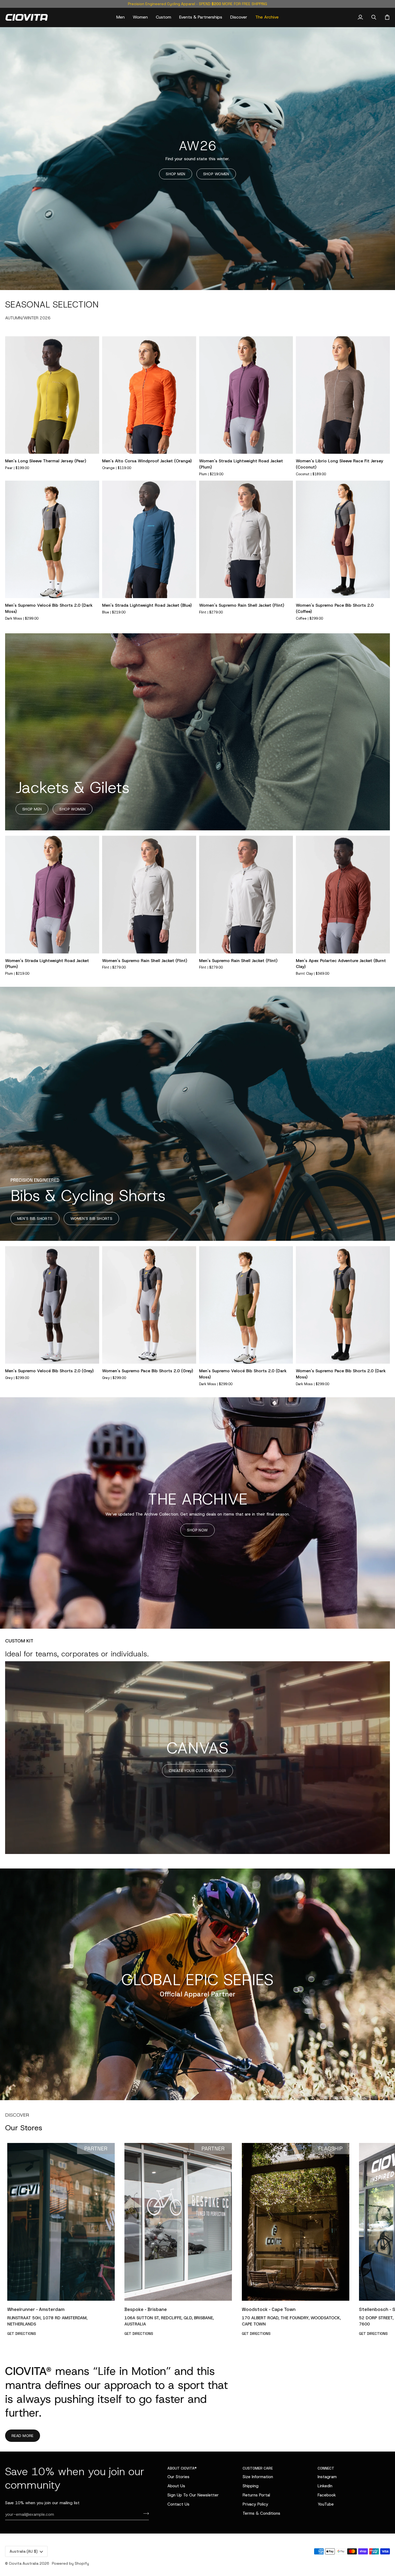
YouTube (326, 2504)
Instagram (327, 2477)
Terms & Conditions (261, 2513)
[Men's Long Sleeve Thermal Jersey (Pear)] (52, 395)
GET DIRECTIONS (22, 2334)
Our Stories (178, 2477)
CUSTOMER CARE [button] (258, 2468)
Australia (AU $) (24, 2551)
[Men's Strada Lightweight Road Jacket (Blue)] (149, 539)
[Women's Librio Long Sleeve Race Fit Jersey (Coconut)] (343, 395)
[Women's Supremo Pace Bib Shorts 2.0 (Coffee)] (343, 539)
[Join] (144, 2514)
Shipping (251, 2486)
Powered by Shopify (70, 2563)
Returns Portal (256, 2495)
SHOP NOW (197, 1530)
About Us (176, 2486)
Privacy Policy (255, 2504)
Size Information (258, 2477)
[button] (121, 17)
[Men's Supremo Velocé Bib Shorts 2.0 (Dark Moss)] (52, 539)
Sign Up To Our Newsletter (193, 2495)
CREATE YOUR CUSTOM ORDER (197, 1771)
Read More (23, 2436)
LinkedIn (325, 2486)
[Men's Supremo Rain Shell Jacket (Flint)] (246, 894)
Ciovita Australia (24, 2563)
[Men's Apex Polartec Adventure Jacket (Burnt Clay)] (343, 894)
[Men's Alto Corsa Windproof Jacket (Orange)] (149, 395)
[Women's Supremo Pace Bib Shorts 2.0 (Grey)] (149, 1305)
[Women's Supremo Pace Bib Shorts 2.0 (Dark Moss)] (343, 1305)
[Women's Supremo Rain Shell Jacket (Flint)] (246, 539)
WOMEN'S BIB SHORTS (91, 1219)
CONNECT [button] (326, 2468)
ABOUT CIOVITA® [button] (182, 2468)
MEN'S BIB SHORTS (35, 1219)
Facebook (327, 2495)
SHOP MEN (175, 174)
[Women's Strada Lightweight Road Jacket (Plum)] (246, 395)
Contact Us (178, 2504)
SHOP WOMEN (216, 174)
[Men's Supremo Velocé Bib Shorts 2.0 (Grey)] (52, 1305)
